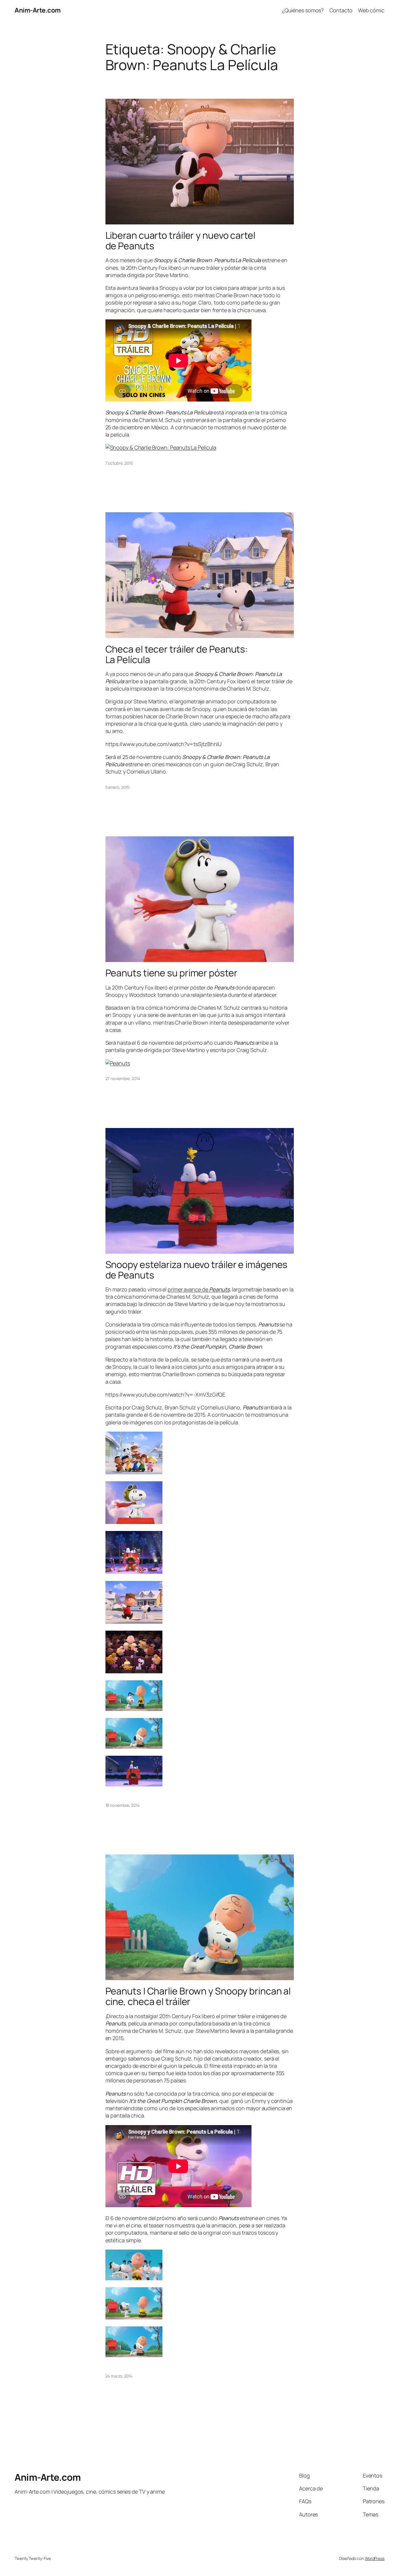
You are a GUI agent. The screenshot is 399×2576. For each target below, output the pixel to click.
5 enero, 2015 (118, 787)
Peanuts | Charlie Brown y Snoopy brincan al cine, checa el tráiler (198, 1996)
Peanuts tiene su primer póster (171, 973)
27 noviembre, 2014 (123, 1078)
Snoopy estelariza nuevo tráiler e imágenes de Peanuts (197, 1270)
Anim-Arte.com (38, 10)
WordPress (375, 2558)
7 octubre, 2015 (119, 463)
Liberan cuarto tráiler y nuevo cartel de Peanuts (180, 241)
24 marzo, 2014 (119, 2376)
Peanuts (219, 1289)
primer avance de (188, 1289)
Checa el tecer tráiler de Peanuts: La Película (177, 654)
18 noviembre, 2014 (123, 1805)
